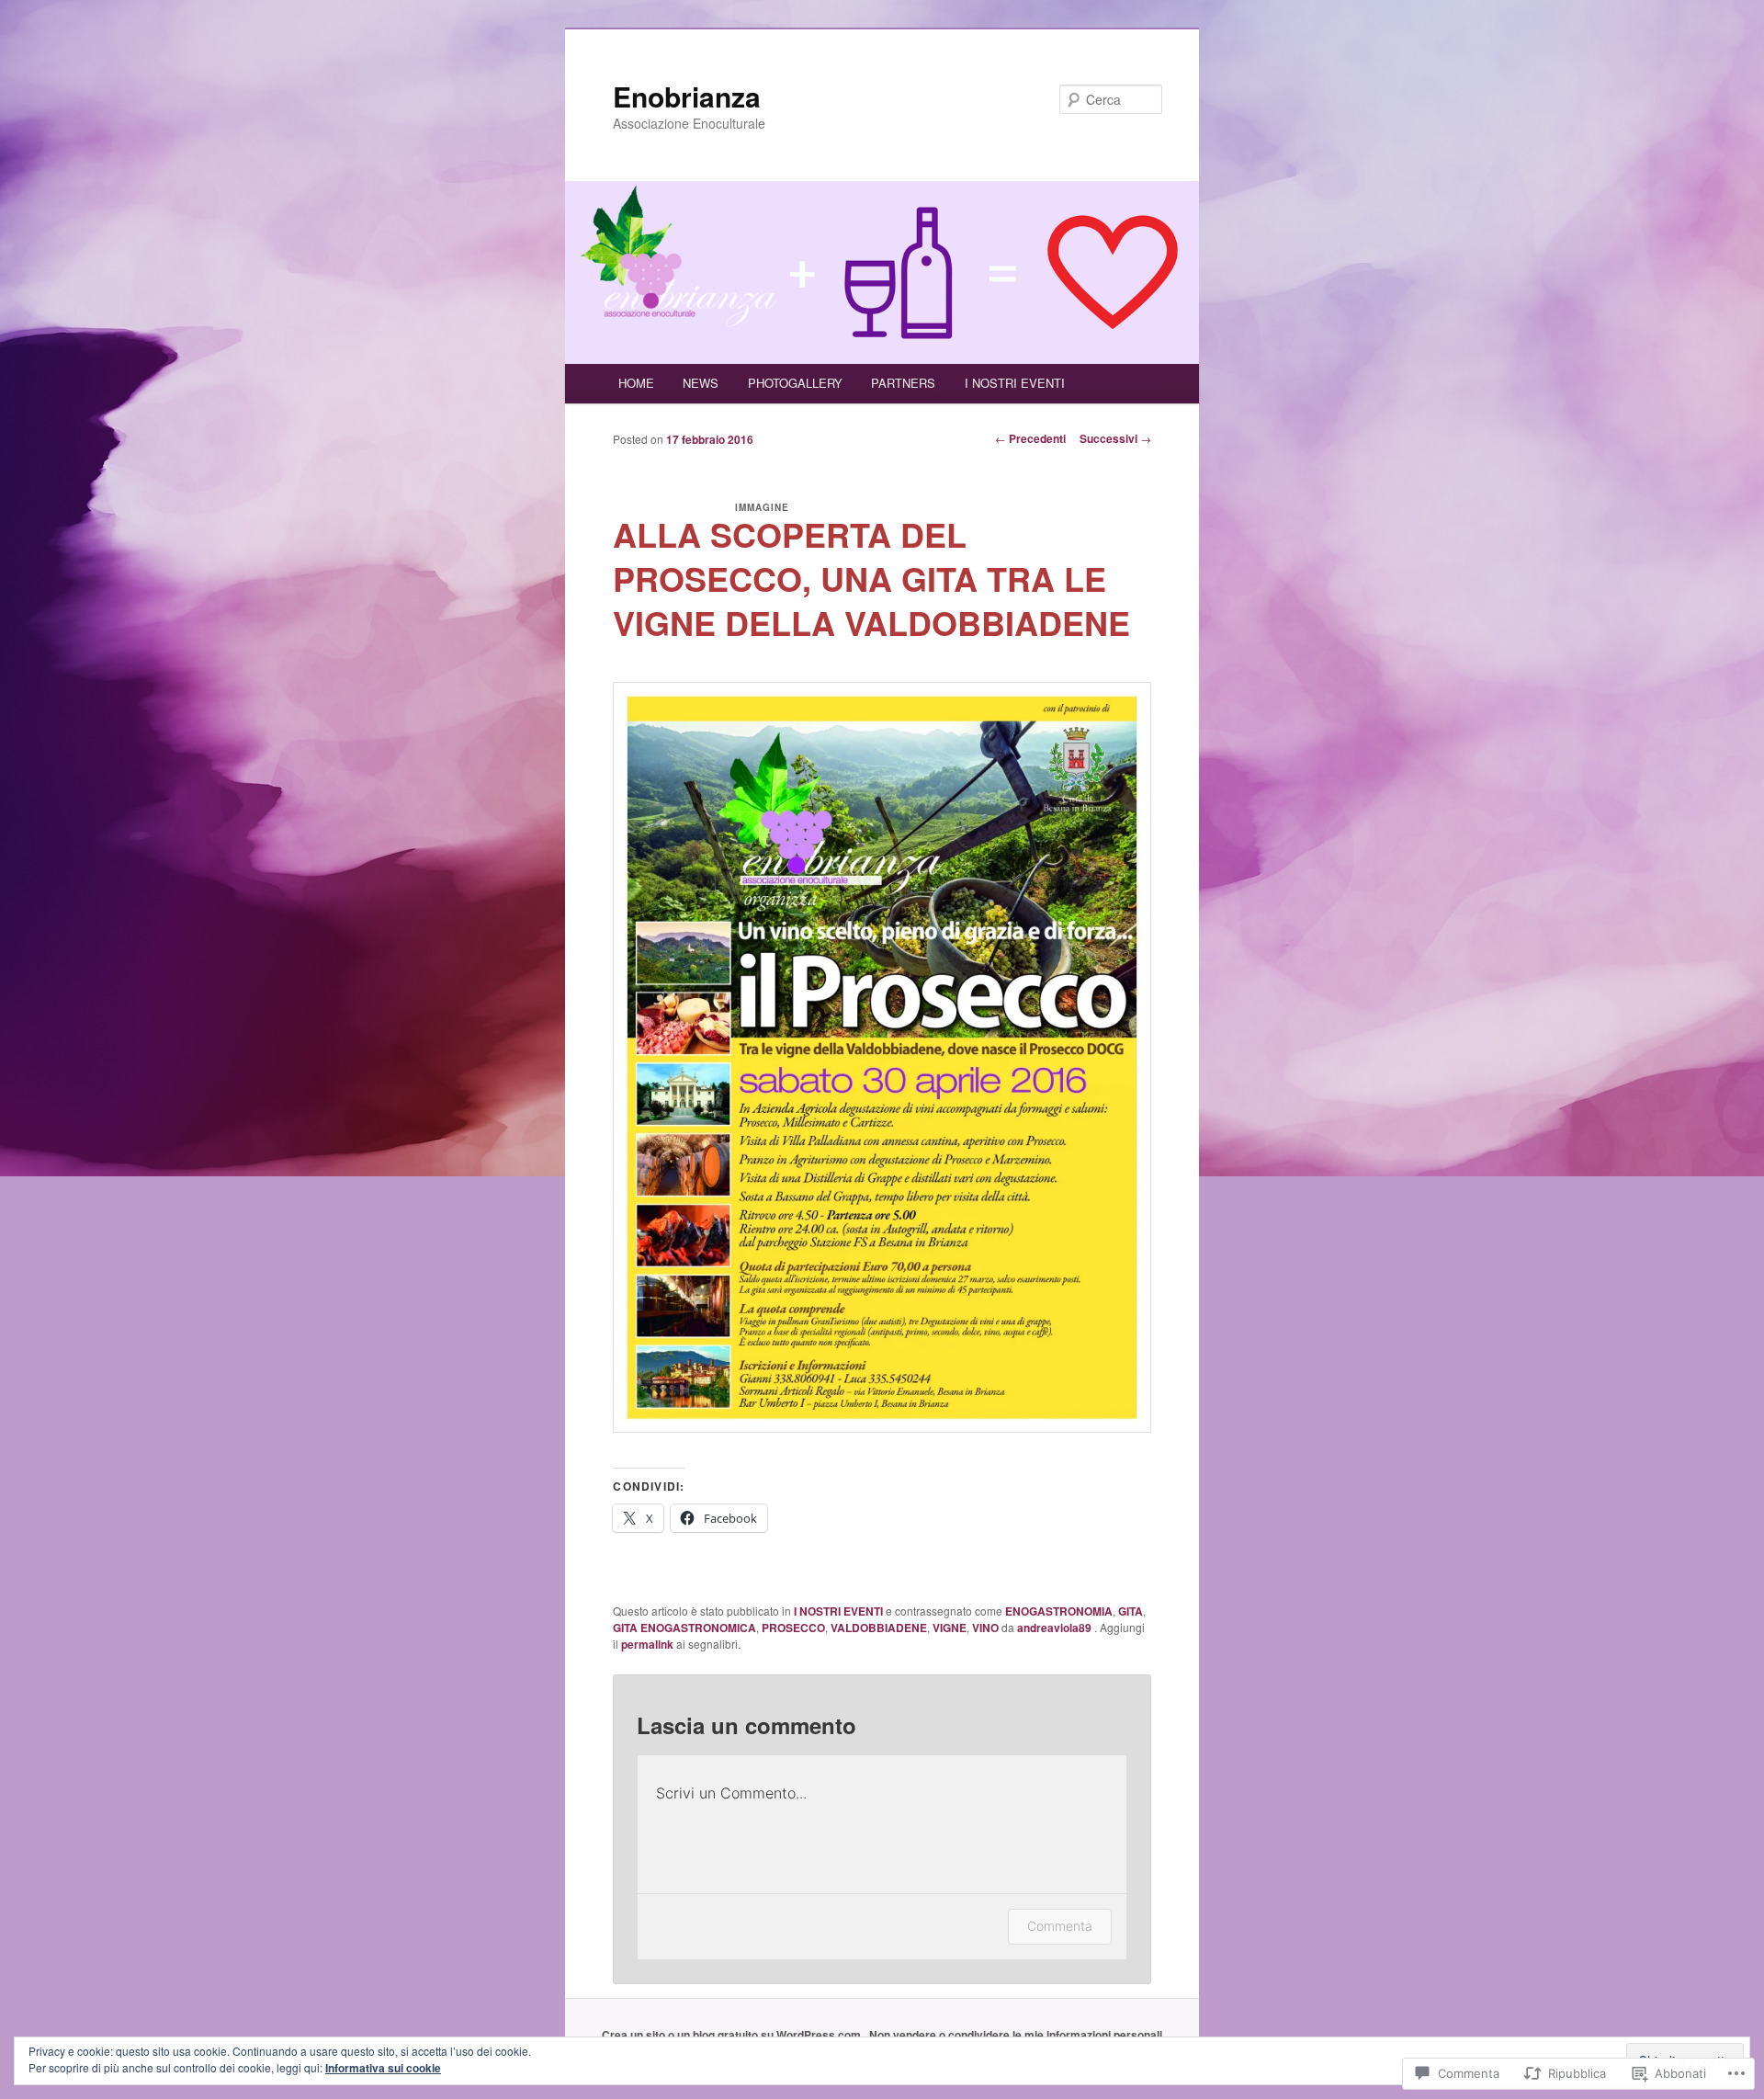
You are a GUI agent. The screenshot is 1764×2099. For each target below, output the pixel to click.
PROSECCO (793, 1628)
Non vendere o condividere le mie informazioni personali (1016, 2035)
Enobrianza (687, 96)
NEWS (701, 383)
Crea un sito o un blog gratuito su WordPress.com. (733, 2035)
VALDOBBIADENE (879, 1628)
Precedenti (1030, 438)
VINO (985, 1628)
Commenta (1060, 1926)
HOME (636, 383)
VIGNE (950, 1628)
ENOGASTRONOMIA (1059, 1611)
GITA (1131, 1611)
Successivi (1115, 438)
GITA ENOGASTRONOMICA (684, 1628)
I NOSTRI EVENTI (1015, 383)
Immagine (762, 507)
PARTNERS (903, 383)
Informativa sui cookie (383, 2068)
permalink (647, 1644)
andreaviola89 (1056, 1628)
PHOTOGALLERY (795, 383)
